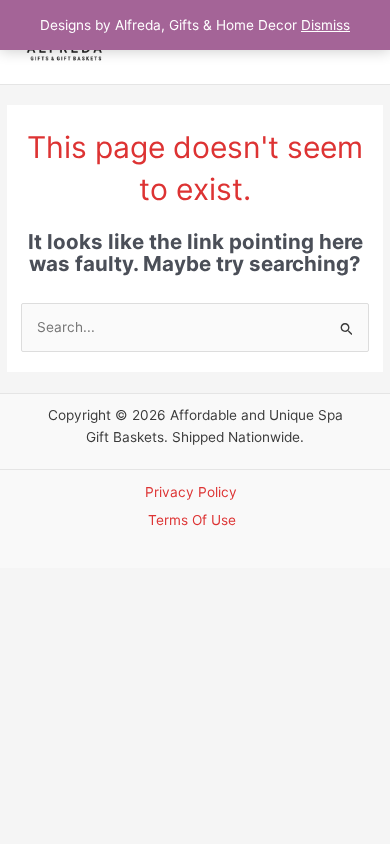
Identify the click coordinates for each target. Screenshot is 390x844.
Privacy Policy (191, 492)
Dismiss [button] (325, 25)
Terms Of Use (192, 520)
